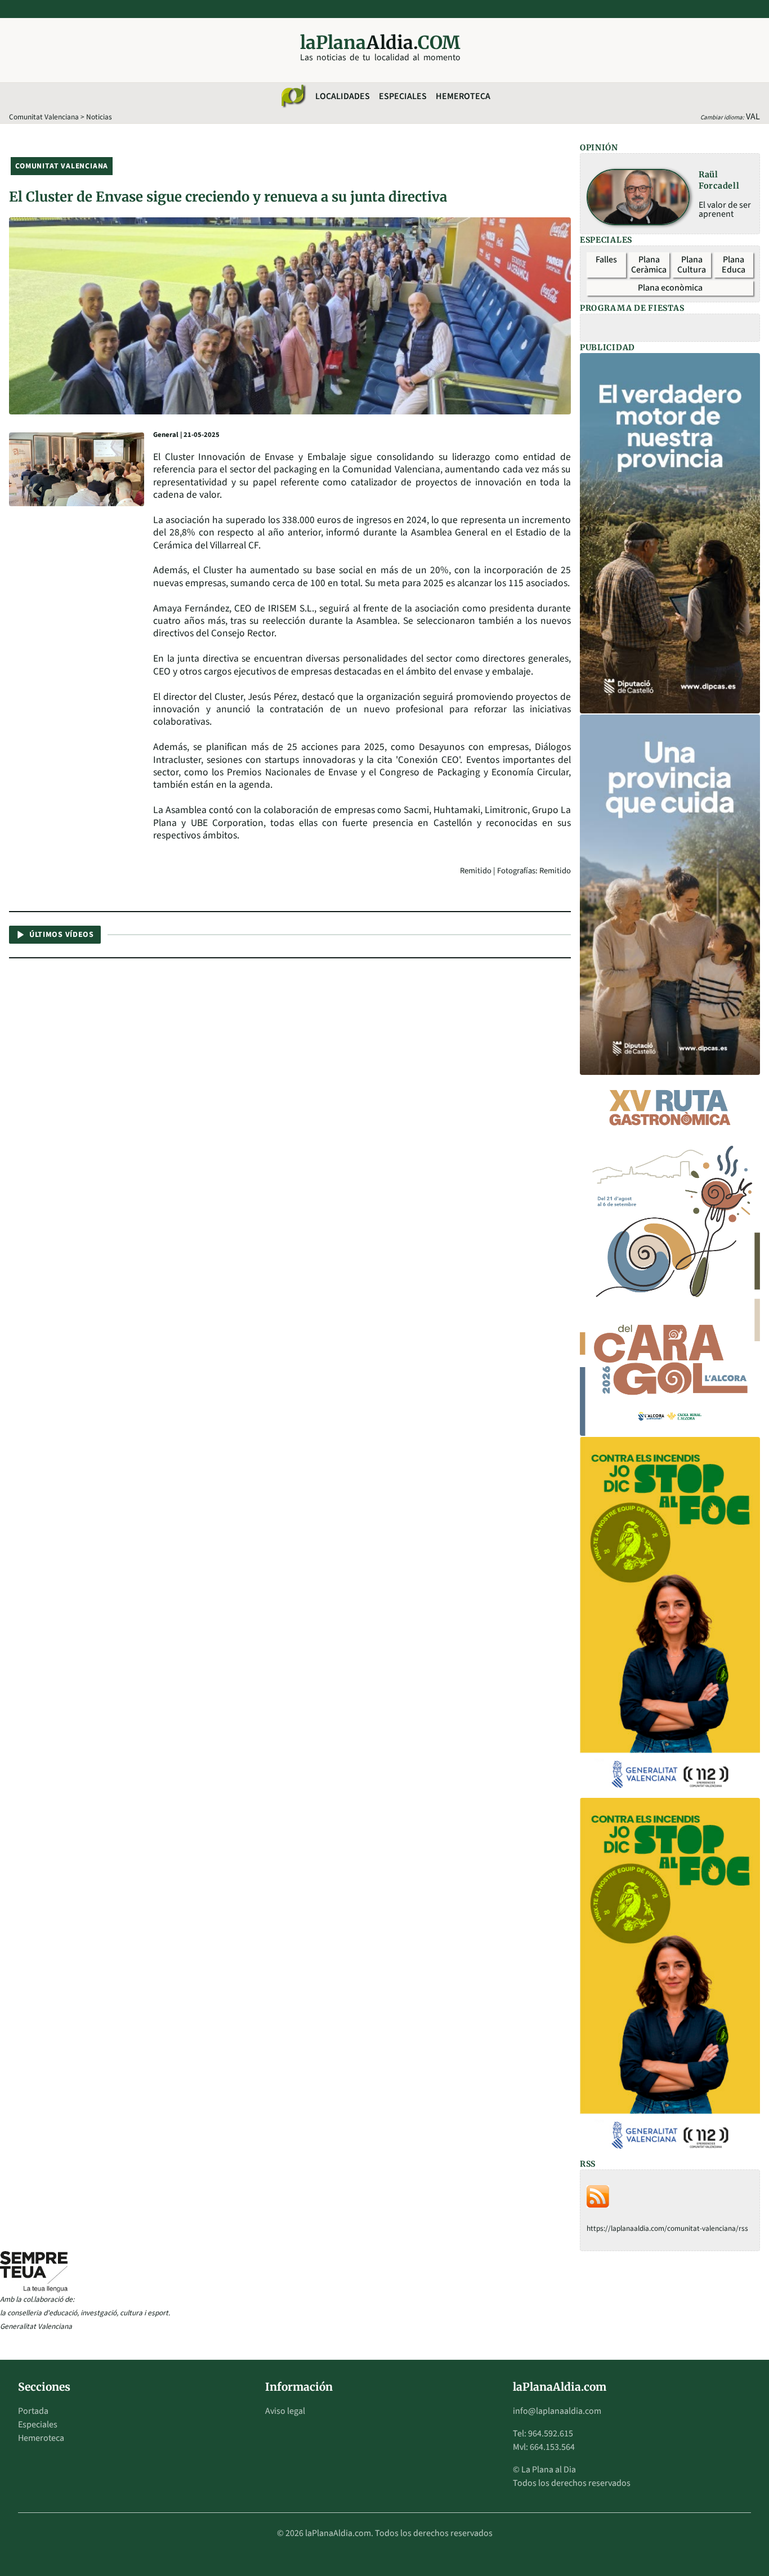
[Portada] (293, 96)
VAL (753, 117)
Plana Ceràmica (649, 265)
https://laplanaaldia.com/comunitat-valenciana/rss (667, 2228)
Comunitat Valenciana (44, 117)
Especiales (403, 96)
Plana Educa (734, 265)
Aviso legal (285, 2411)
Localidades (343, 96)
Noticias (99, 117)
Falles (606, 260)
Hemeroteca (463, 96)
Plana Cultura (692, 265)
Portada (33, 2411)
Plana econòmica (670, 288)
